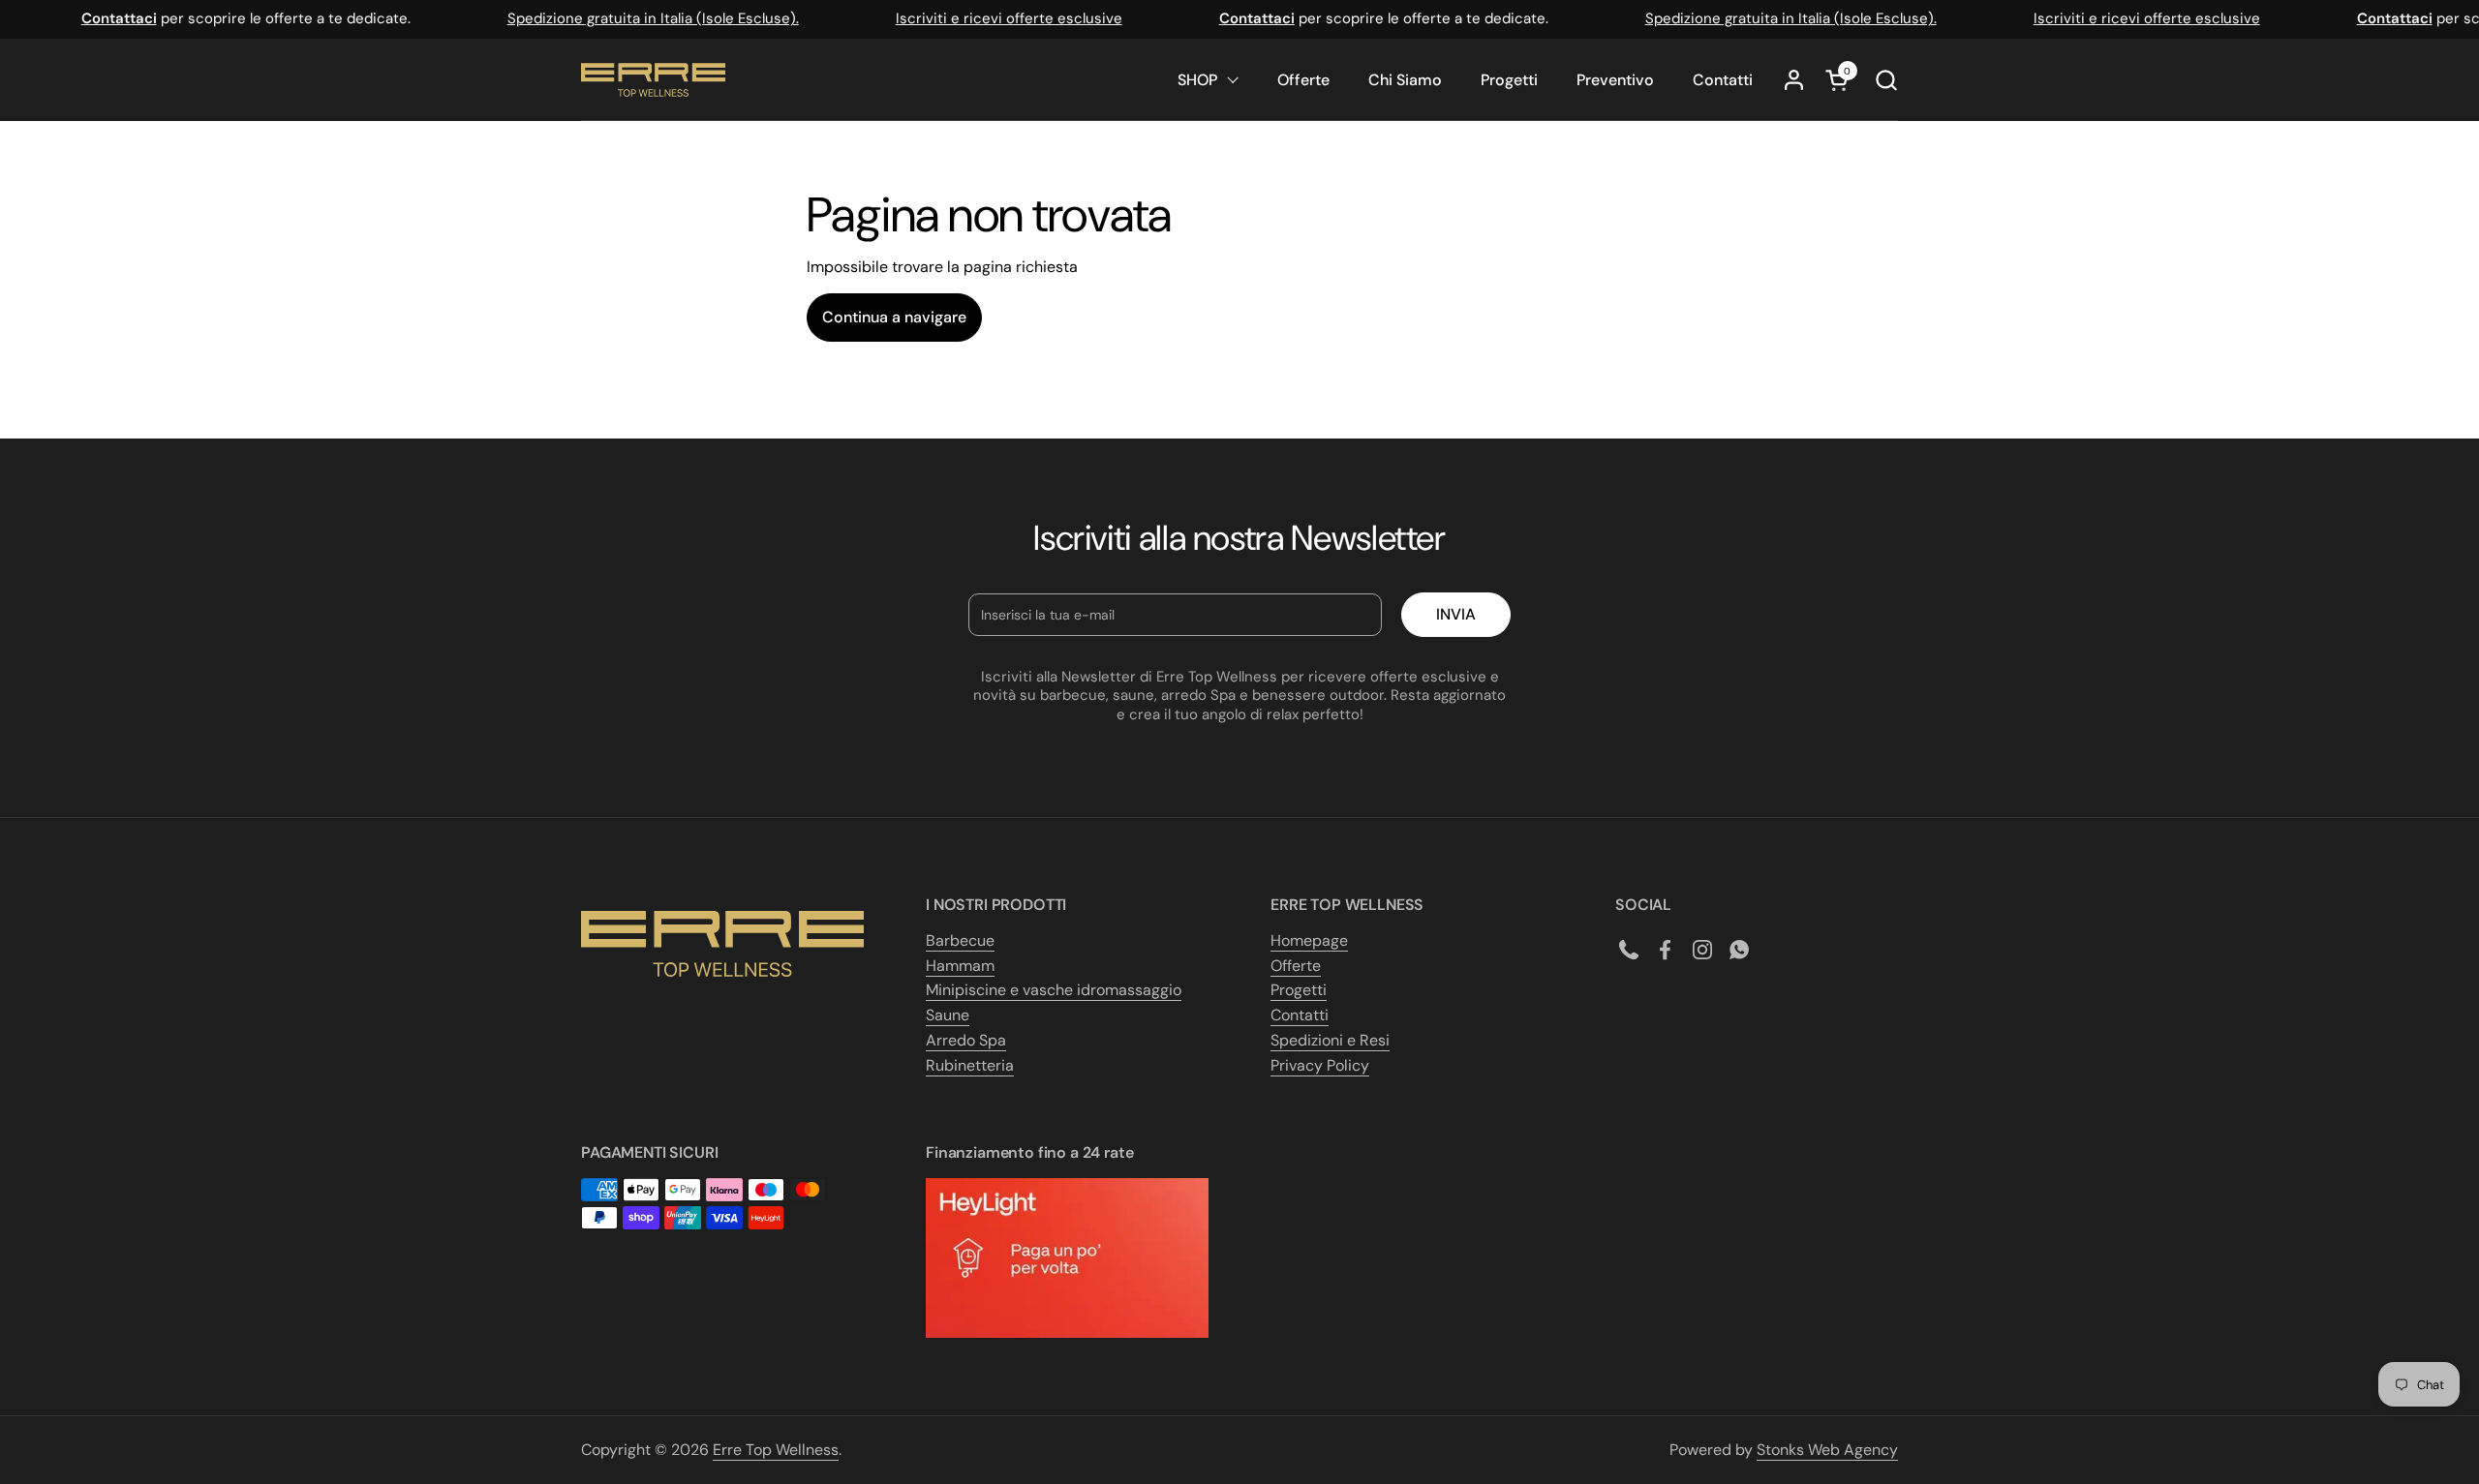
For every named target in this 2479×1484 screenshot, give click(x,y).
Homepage (1309, 940)
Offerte (1296, 966)
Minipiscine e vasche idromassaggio (1054, 990)
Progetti (1299, 990)
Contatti (1300, 1015)
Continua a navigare (894, 317)
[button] (1886, 80)
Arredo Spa (966, 1040)
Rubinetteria (970, 1065)
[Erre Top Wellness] (653, 80)
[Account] (1794, 80)
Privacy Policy (1320, 1065)
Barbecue (960, 940)
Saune (948, 1015)
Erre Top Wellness (776, 1450)
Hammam (960, 966)
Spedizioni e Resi (1330, 1040)
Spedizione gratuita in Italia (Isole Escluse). (638, 18)
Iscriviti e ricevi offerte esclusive (994, 18)
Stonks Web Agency (1827, 1450)
